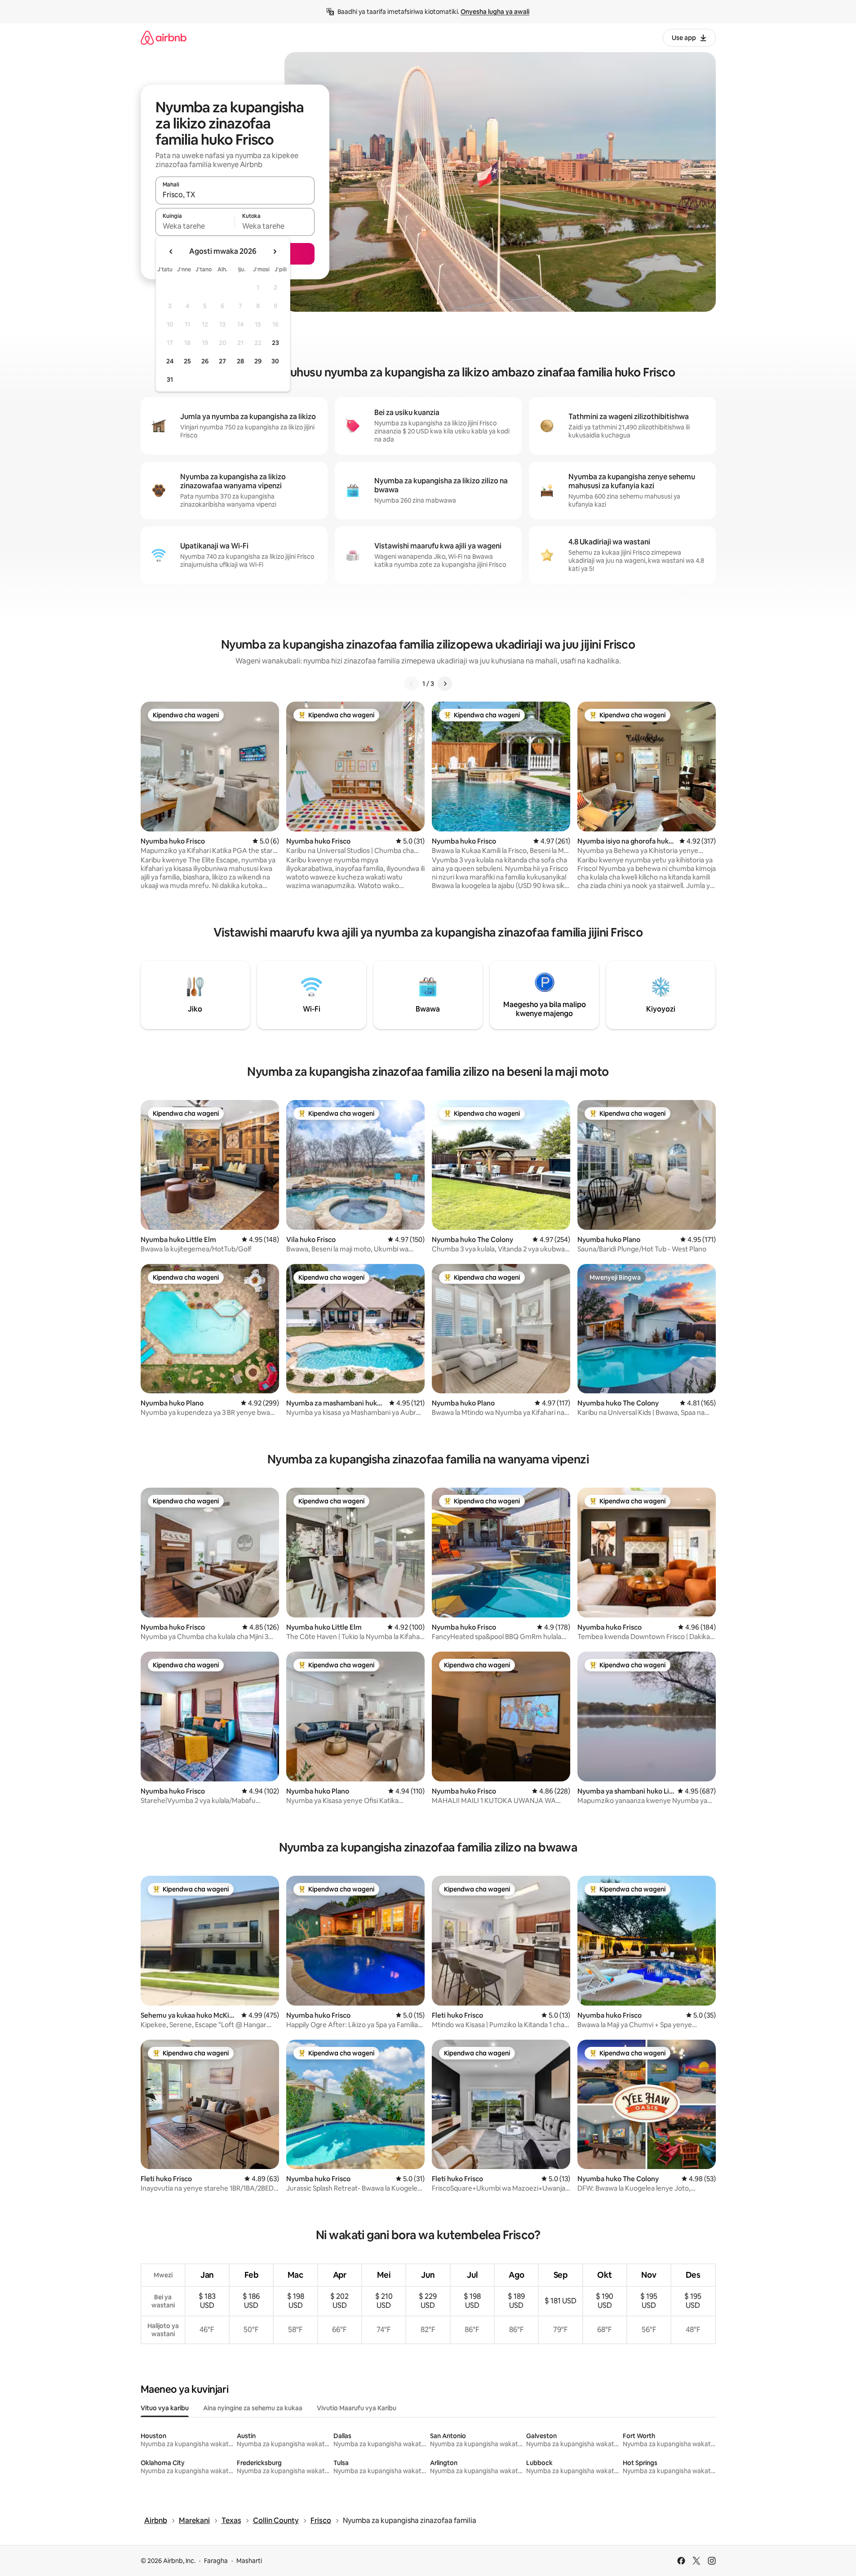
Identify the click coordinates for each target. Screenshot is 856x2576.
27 (222, 361)
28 (240, 361)
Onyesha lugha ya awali (495, 12)
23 (275, 343)
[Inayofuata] (445, 684)
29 (258, 361)
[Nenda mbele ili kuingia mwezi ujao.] (275, 252)
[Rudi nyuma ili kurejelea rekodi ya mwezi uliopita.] (171, 252)
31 (170, 380)
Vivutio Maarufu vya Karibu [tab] (357, 2408)
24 (170, 361)
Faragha (216, 2561)
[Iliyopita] (412, 684)
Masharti (249, 2561)
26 (205, 361)
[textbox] (195, 226)
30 (275, 361)
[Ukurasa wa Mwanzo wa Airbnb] (164, 38)
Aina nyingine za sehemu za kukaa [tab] (253, 2408)
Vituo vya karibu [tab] (165, 2408)
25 (187, 361)
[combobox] (235, 194)
